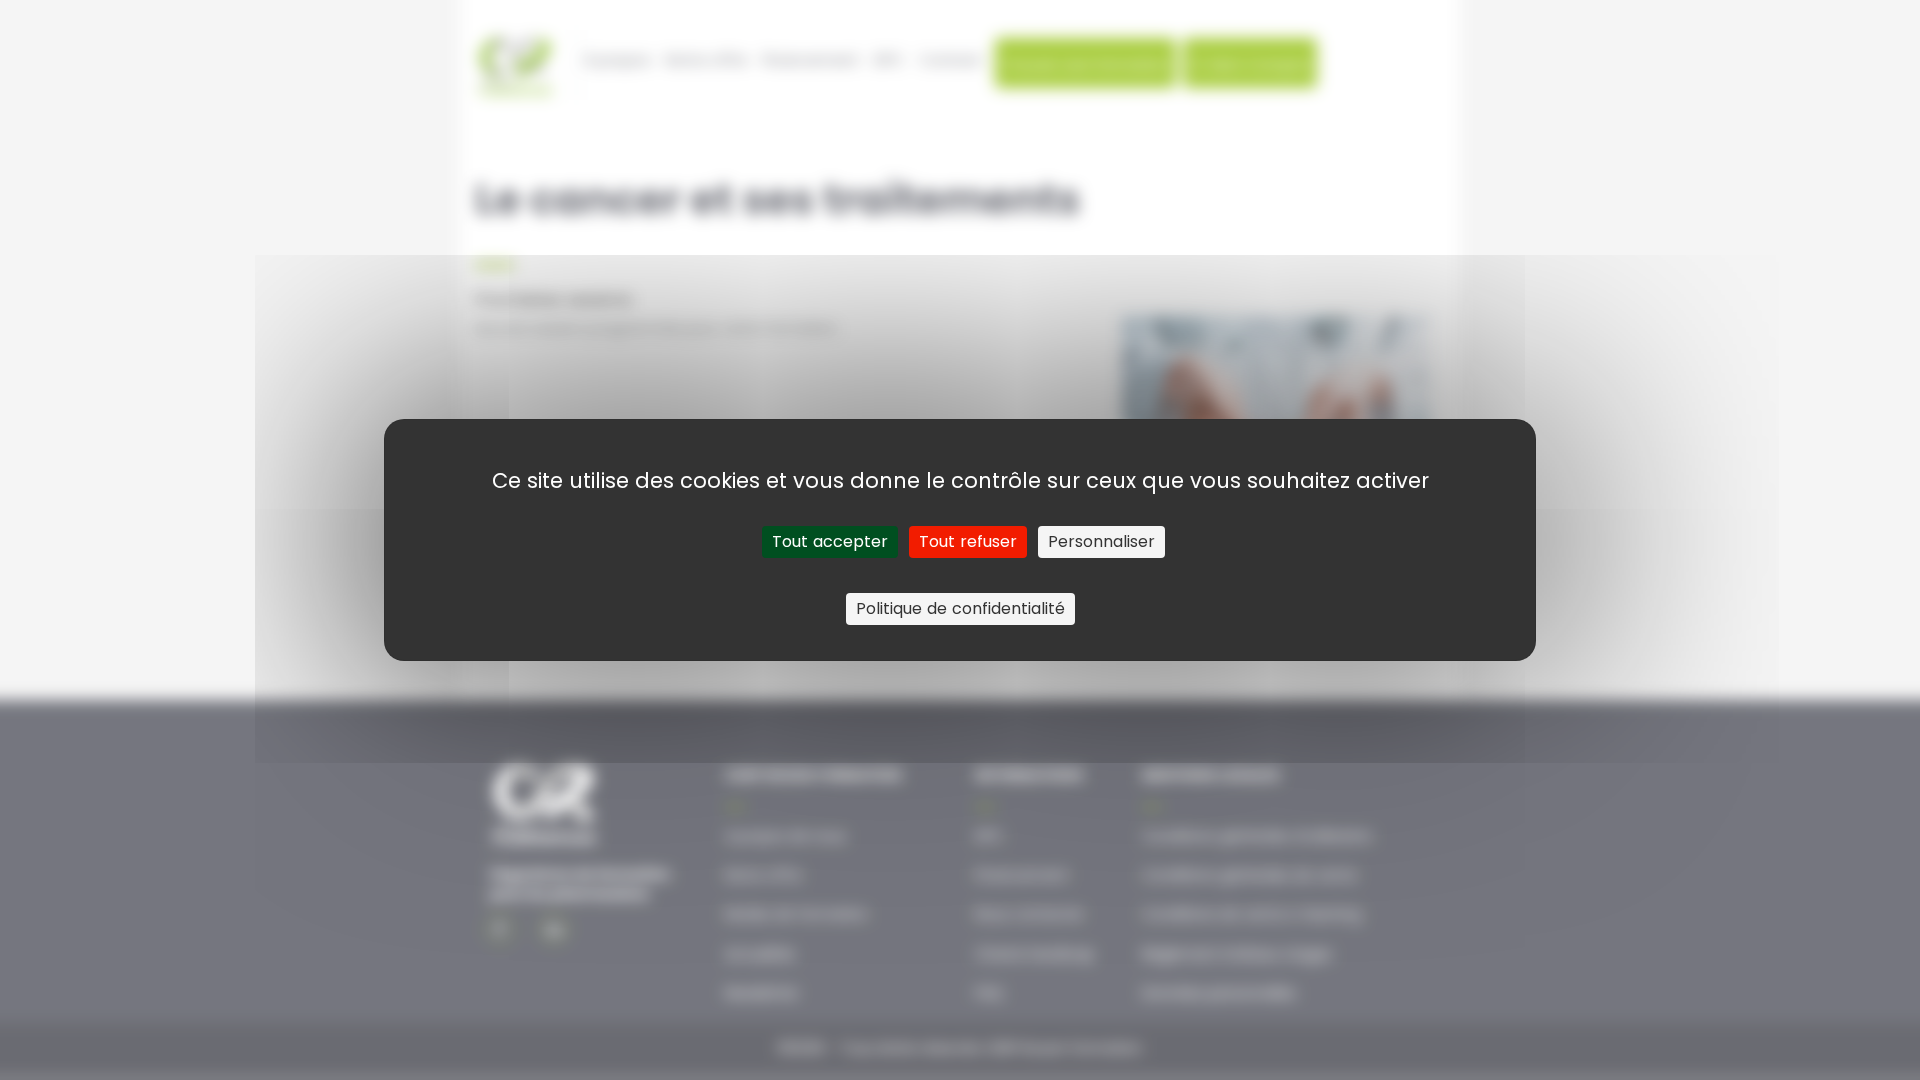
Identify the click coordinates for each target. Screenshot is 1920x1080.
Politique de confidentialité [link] (960, 608)
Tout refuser (968, 541)
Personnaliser (1101, 541)
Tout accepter (830, 541)
